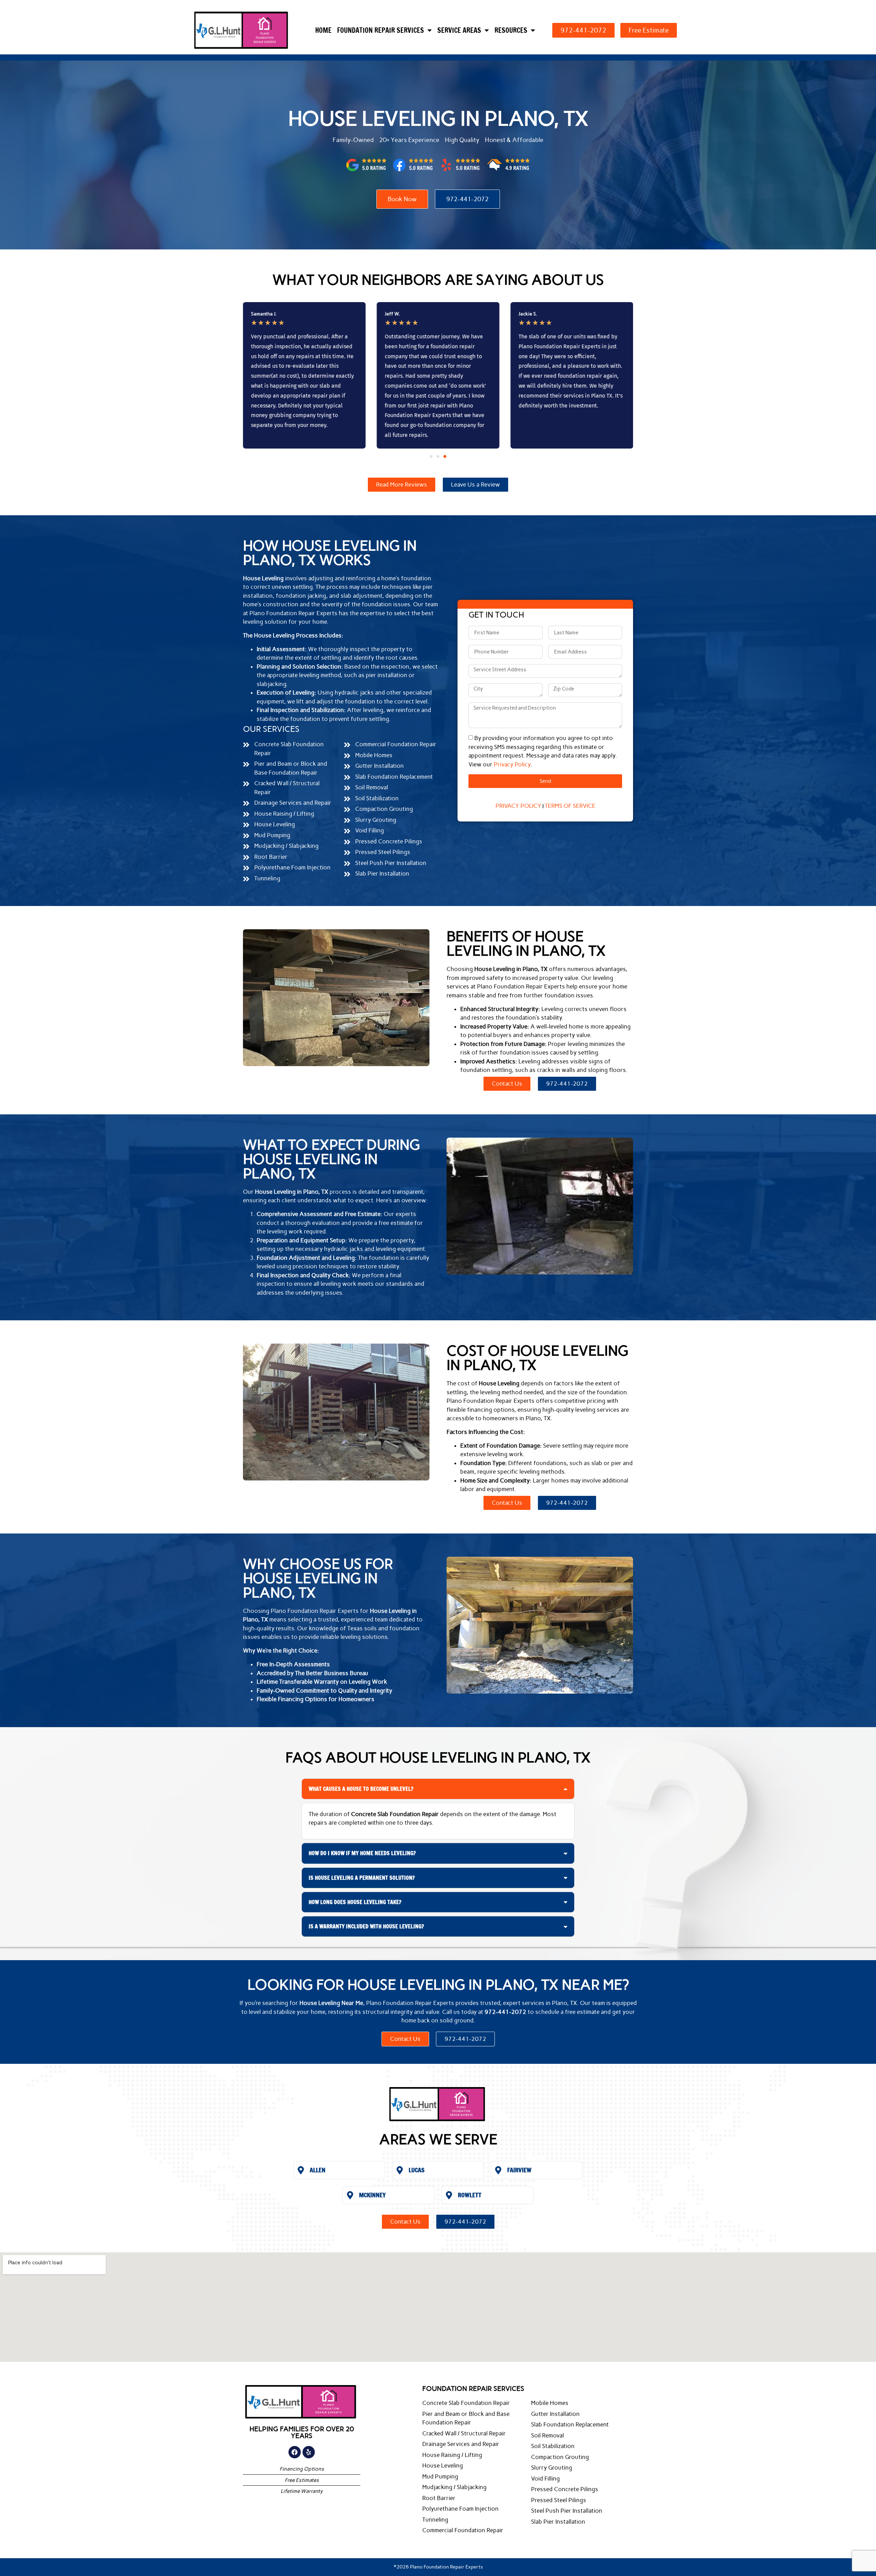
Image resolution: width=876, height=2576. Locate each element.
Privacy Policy (512, 764)
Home (323, 30)
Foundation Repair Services (381, 30)
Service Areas (459, 30)
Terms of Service (570, 806)
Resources (511, 30)
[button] (431, 456)
